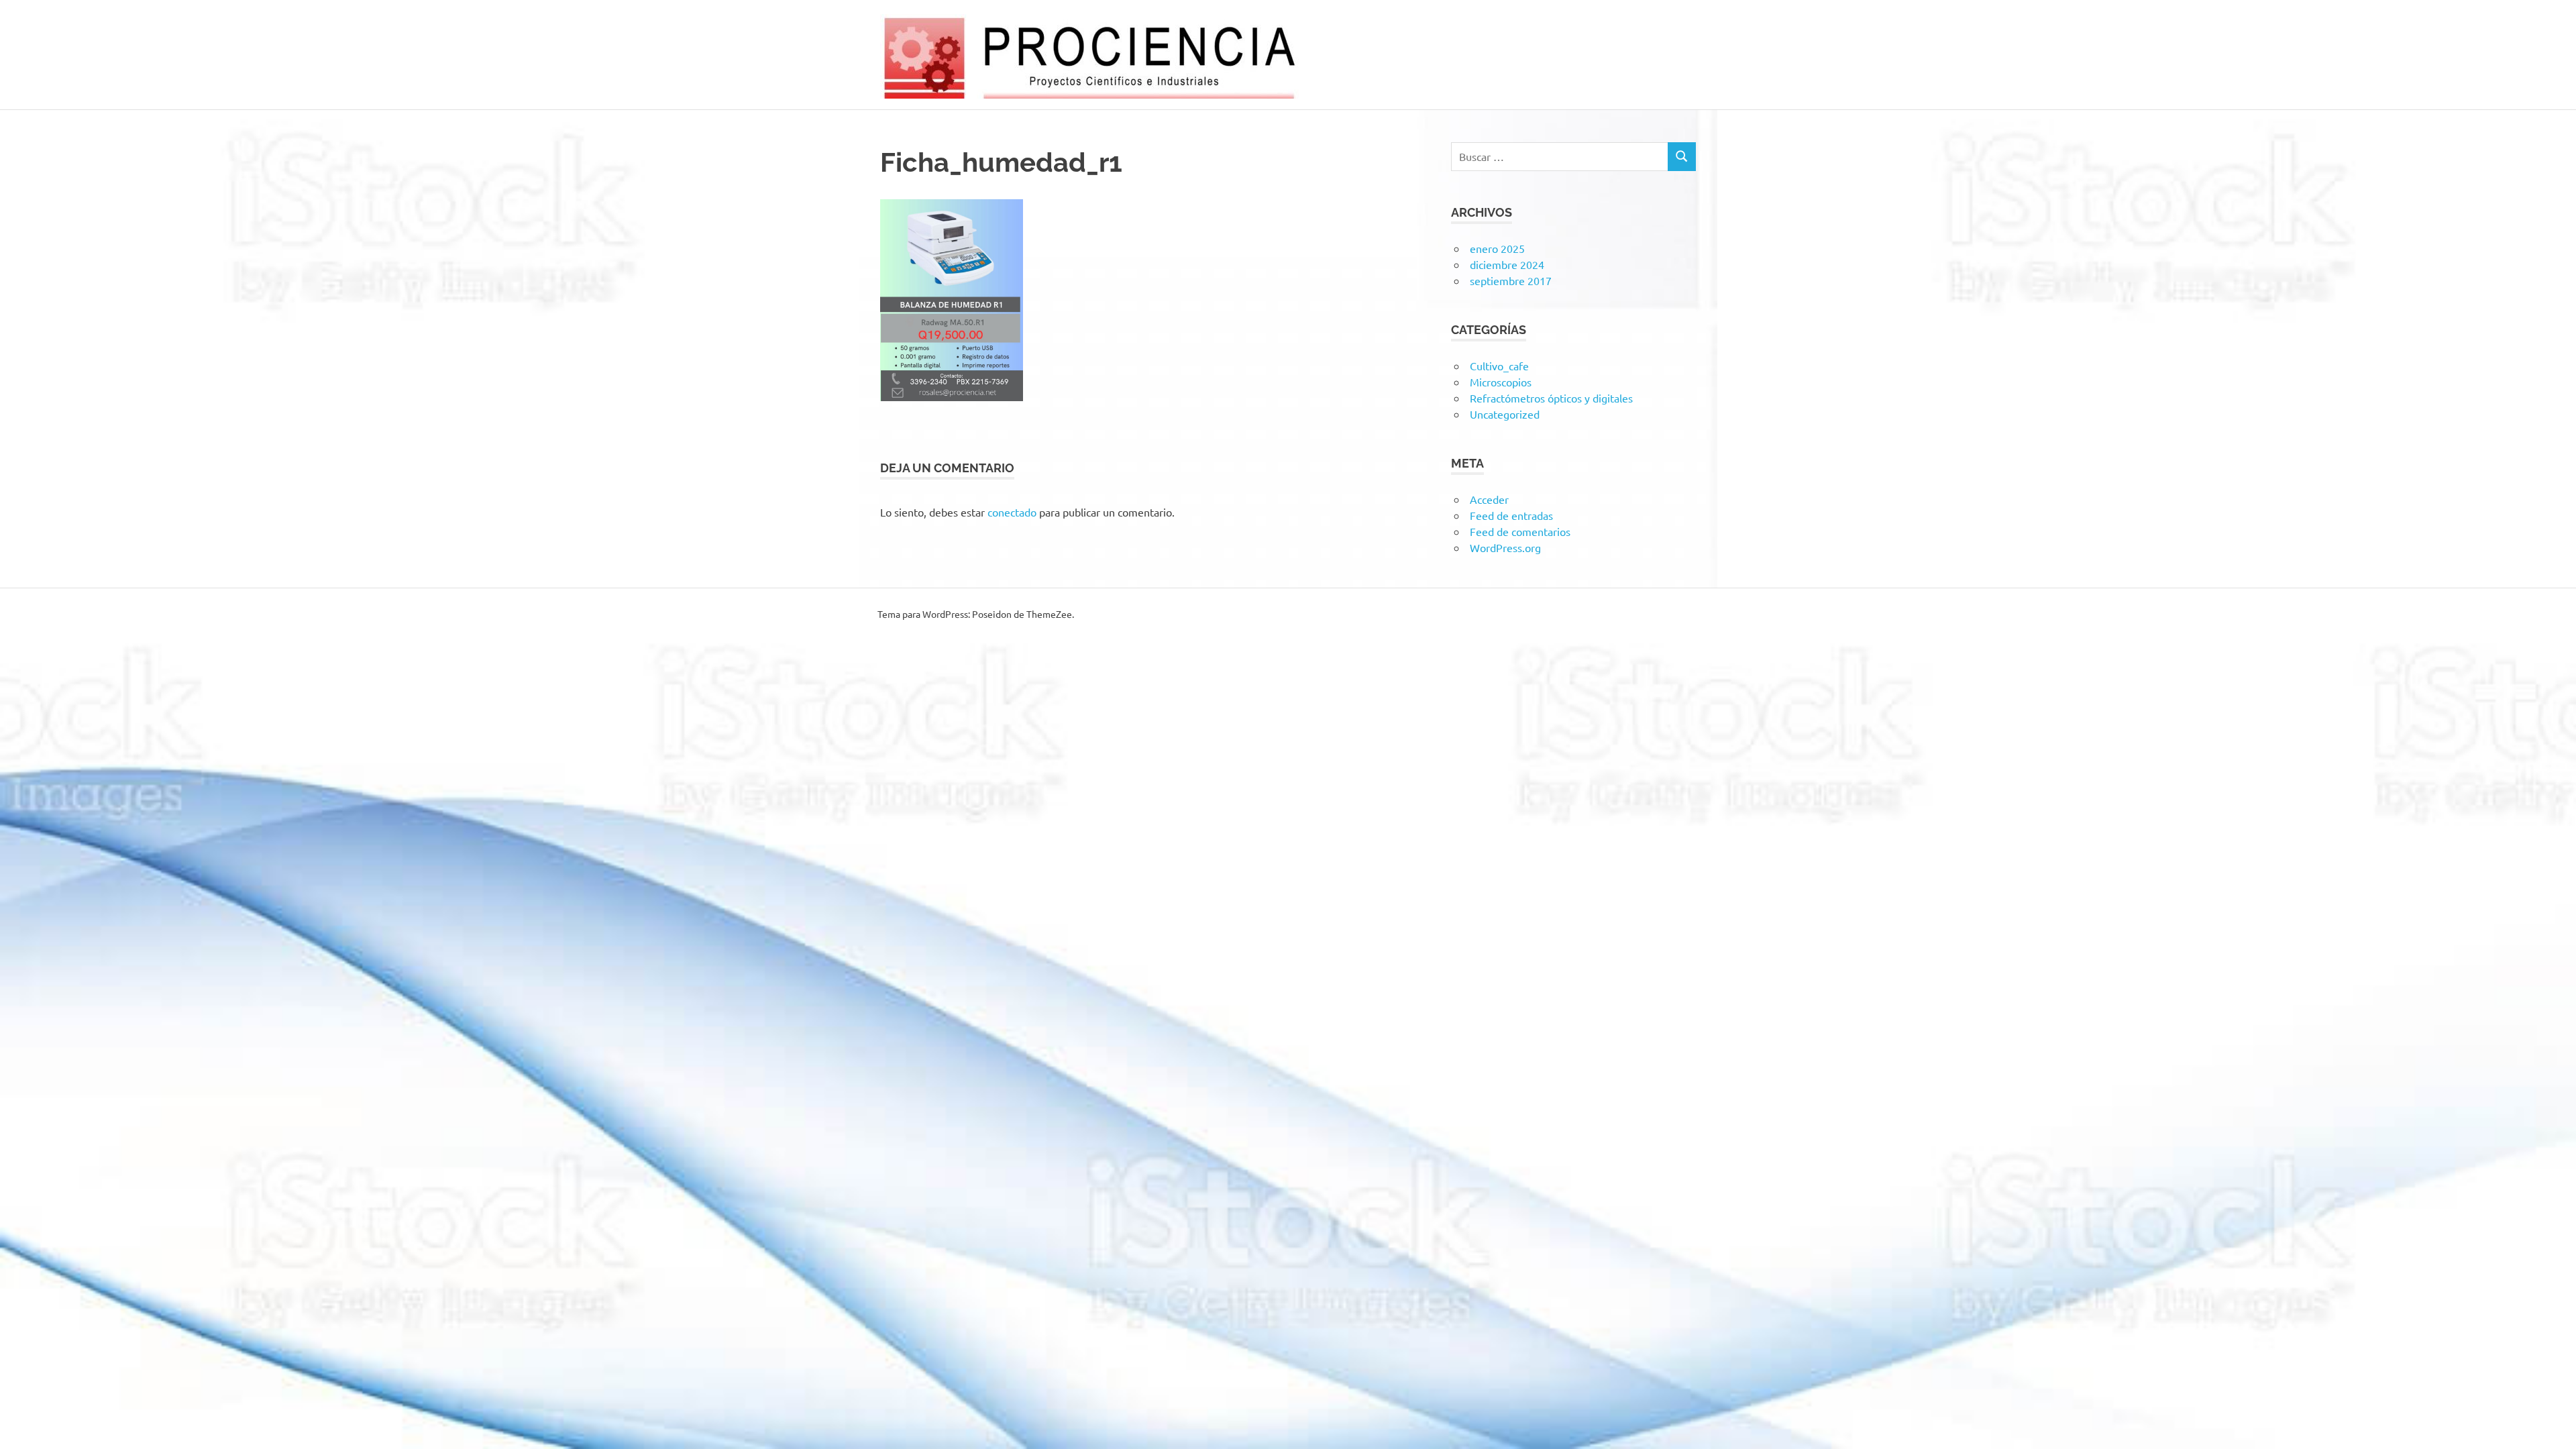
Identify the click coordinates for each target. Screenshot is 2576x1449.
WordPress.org (1505, 547)
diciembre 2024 (1507, 264)
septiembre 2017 (1511, 280)
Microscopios (1501, 382)
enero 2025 (1497, 248)
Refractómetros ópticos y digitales (1551, 398)
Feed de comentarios (1520, 531)
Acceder (1489, 499)
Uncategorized (1505, 414)
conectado (1012, 512)
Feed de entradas (1511, 515)
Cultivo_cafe (1499, 366)
